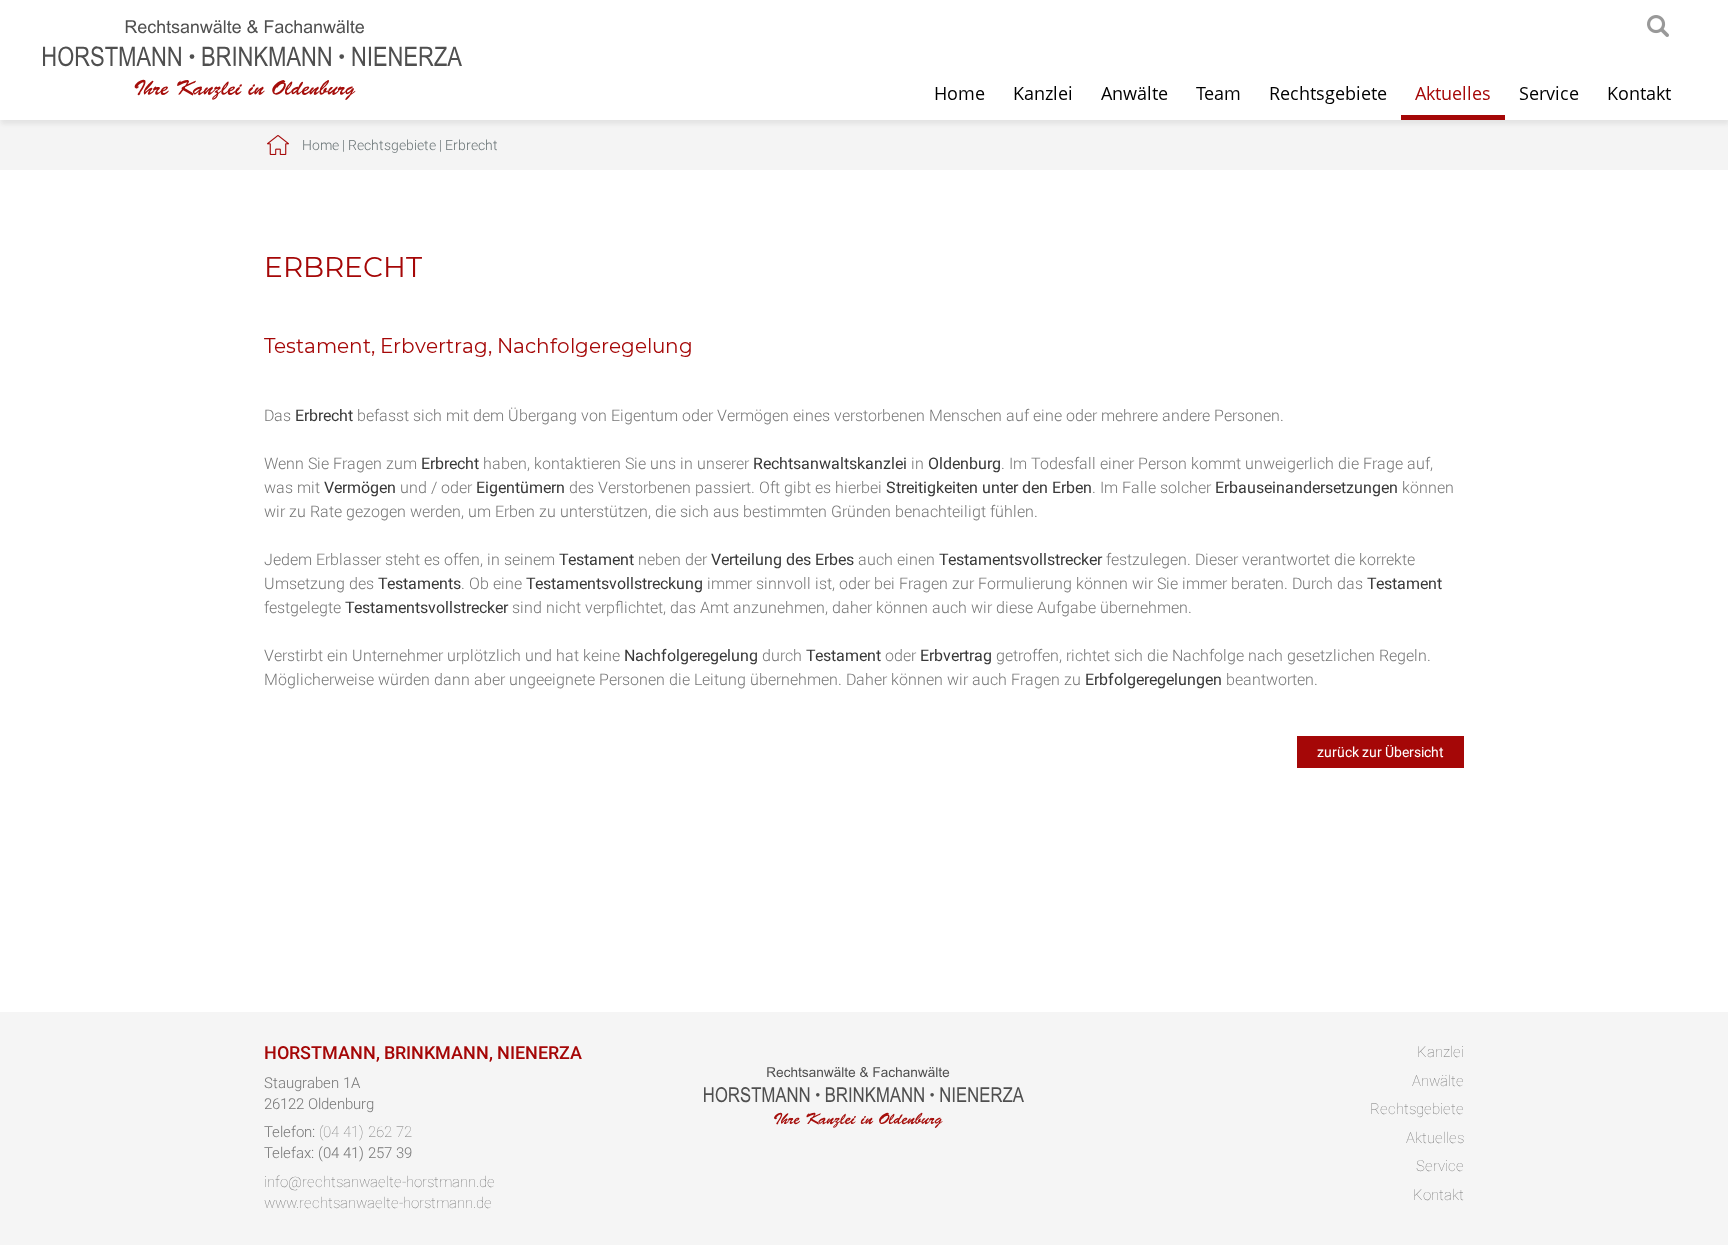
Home (959, 93)
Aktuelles (1453, 93)
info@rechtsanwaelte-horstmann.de (379, 1182)
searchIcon (1658, 27)
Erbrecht (471, 145)
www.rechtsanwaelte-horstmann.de (378, 1203)
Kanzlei (1043, 93)
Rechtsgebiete (1328, 93)
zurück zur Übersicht (1380, 752)
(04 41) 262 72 (365, 1132)
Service (1549, 93)
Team (1218, 93)
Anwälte (1134, 93)
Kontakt (1639, 93)
